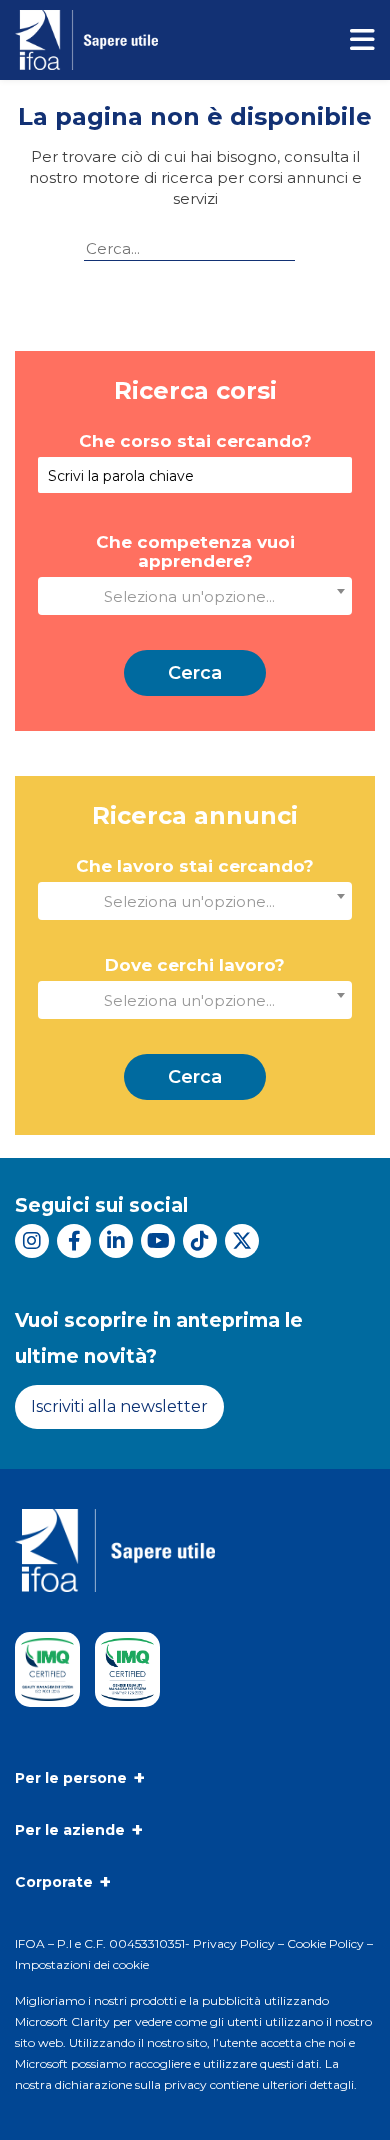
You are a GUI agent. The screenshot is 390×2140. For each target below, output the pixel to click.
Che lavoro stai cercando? (195, 866)
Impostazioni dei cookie (82, 1964)
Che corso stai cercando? (195, 441)
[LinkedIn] (116, 1241)
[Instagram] (32, 1241)
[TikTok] (200, 1241)
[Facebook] (74, 1241)
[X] (242, 1241)
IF (20, 1943)
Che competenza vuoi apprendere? (195, 552)
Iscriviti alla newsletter (119, 1406)
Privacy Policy (234, 1943)
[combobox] (195, 596)
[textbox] (195, 594)
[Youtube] (158, 1241)
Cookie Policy (325, 1943)
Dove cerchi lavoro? (195, 965)
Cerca (195, 673)
